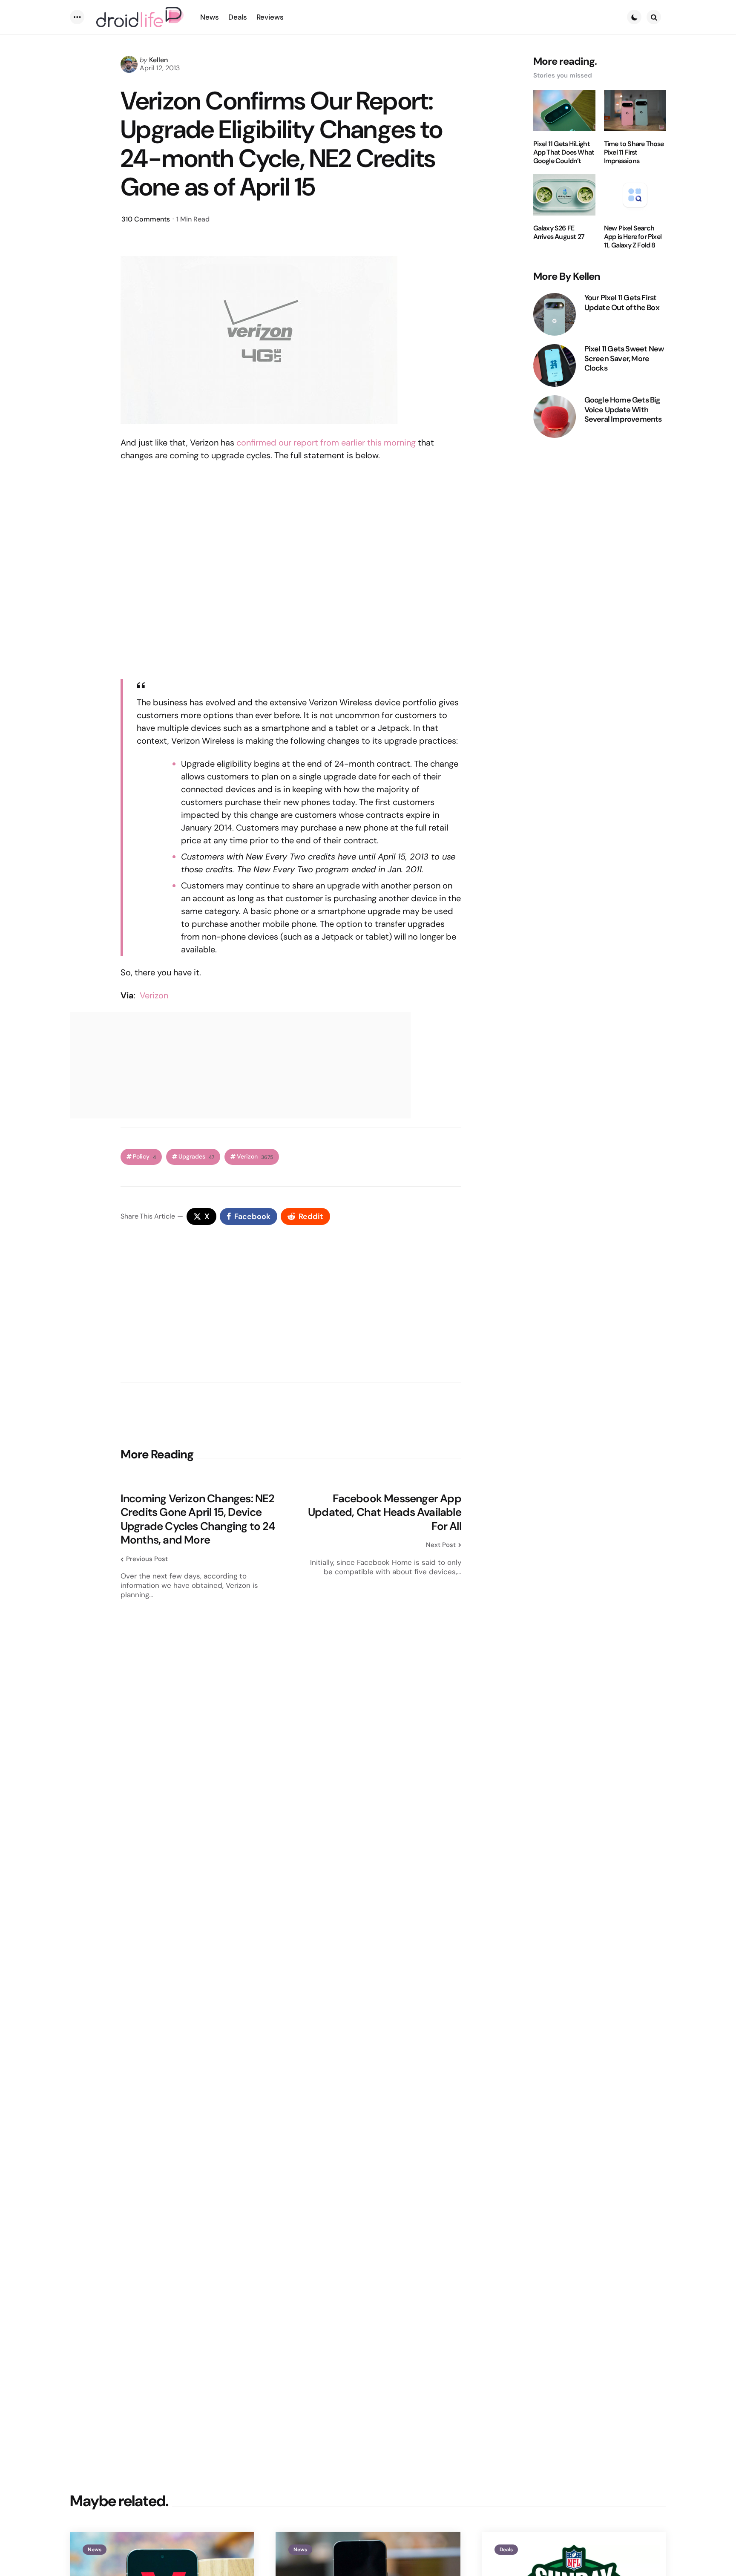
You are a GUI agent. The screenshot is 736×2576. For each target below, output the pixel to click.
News (95, 2550)
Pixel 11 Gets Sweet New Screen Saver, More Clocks (624, 359)
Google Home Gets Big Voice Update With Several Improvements (623, 410)
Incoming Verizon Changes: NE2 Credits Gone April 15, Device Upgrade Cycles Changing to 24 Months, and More (198, 1519)
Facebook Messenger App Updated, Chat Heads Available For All (385, 1512)
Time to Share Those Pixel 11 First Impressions (634, 152)
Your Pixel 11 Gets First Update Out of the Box (622, 303)
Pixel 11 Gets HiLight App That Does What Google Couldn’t (564, 152)
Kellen (158, 60)
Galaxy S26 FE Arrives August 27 (559, 233)
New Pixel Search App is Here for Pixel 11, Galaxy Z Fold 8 (633, 237)
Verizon (154, 995)
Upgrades (196, 1157)
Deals (506, 2550)
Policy (144, 1157)
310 (146, 219)
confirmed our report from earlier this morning (326, 443)
